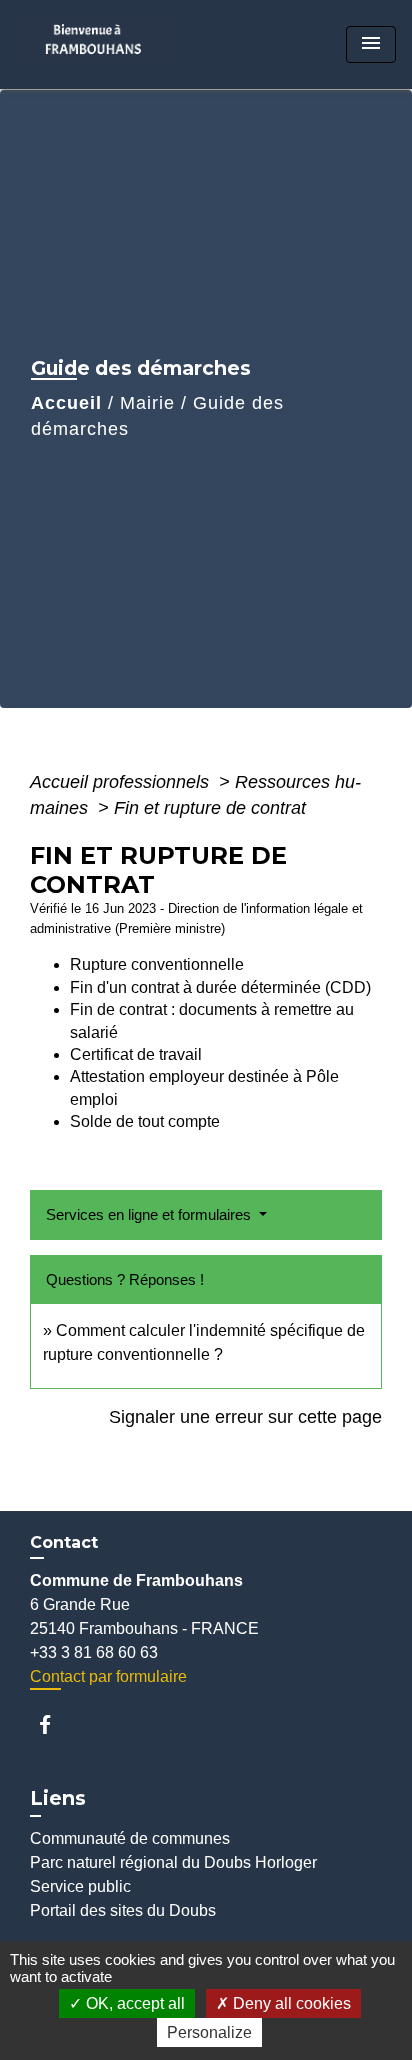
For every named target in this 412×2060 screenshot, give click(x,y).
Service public (80, 1886)
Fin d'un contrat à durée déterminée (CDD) (220, 987)
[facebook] (54, 1724)
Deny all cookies (290, 2003)
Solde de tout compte (145, 1121)
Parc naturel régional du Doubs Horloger (173, 1862)
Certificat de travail (136, 1054)
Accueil (66, 403)
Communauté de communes (130, 1838)
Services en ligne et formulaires (150, 1214)
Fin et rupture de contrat (210, 808)
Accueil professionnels (122, 782)
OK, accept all (133, 2003)
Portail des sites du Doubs (123, 1910)
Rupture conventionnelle (157, 964)
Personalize (209, 2032)
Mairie (147, 403)
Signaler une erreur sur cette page (245, 1417)
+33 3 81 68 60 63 (94, 1652)
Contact (64, 1542)
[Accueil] (99, 44)
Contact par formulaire (108, 1676)
